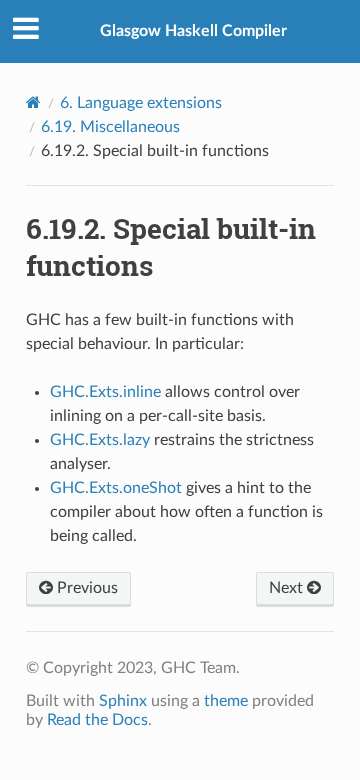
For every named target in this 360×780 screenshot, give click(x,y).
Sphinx (123, 701)
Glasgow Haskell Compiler (193, 31)
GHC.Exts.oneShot (116, 488)
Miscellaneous (110, 127)
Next (288, 588)
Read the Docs (97, 720)
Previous (85, 588)
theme (226, 701)
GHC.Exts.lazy (100, 440)
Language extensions (141, 103)
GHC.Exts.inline (105, 392)
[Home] (33, 102)
